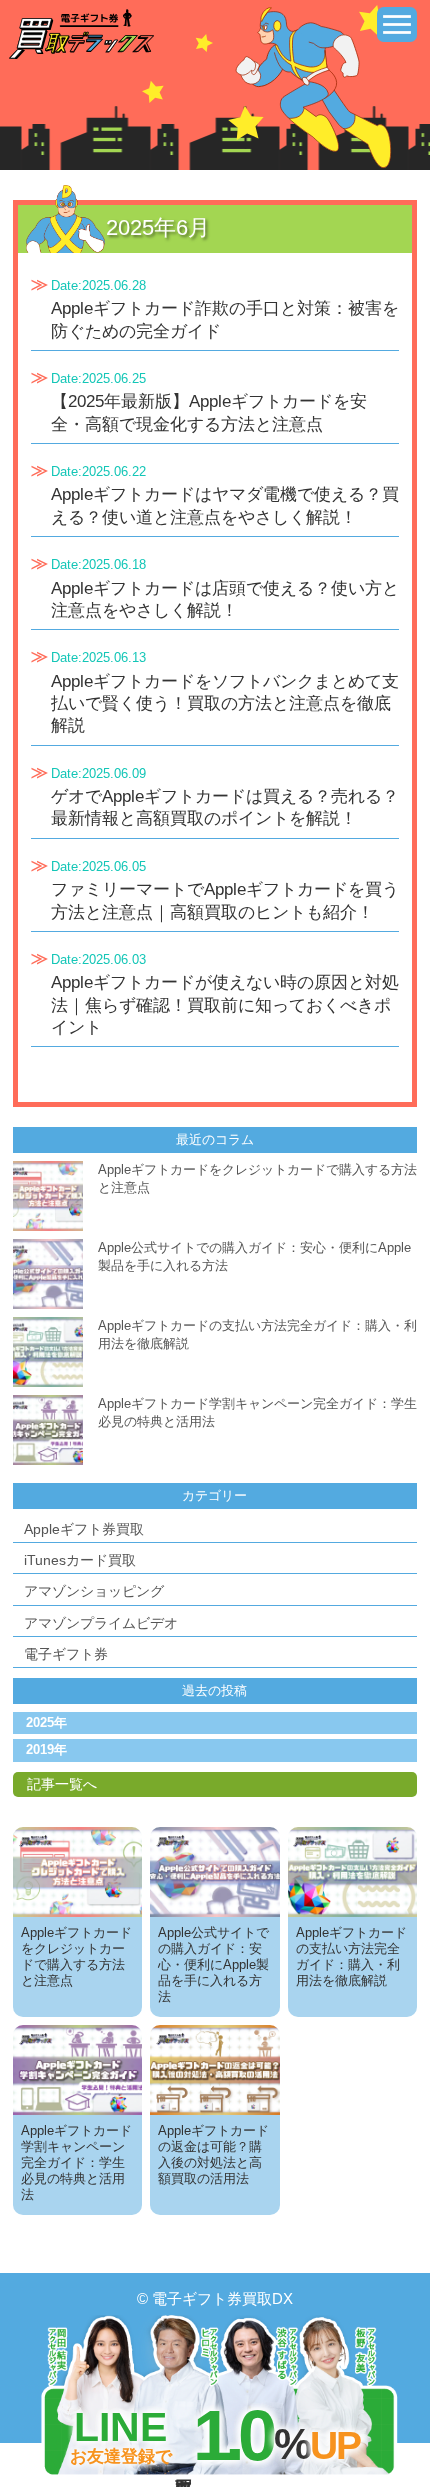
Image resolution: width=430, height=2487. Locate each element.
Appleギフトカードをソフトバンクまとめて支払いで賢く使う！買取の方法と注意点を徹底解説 (225, 703)
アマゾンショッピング (94, 1591)
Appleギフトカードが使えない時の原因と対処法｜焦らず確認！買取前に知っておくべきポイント (225, 1004)
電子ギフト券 (66, 1654)
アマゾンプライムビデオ (101, 1623)
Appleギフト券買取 (84, 1529)
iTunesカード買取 (80, 1560)
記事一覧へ (62, 1784)
